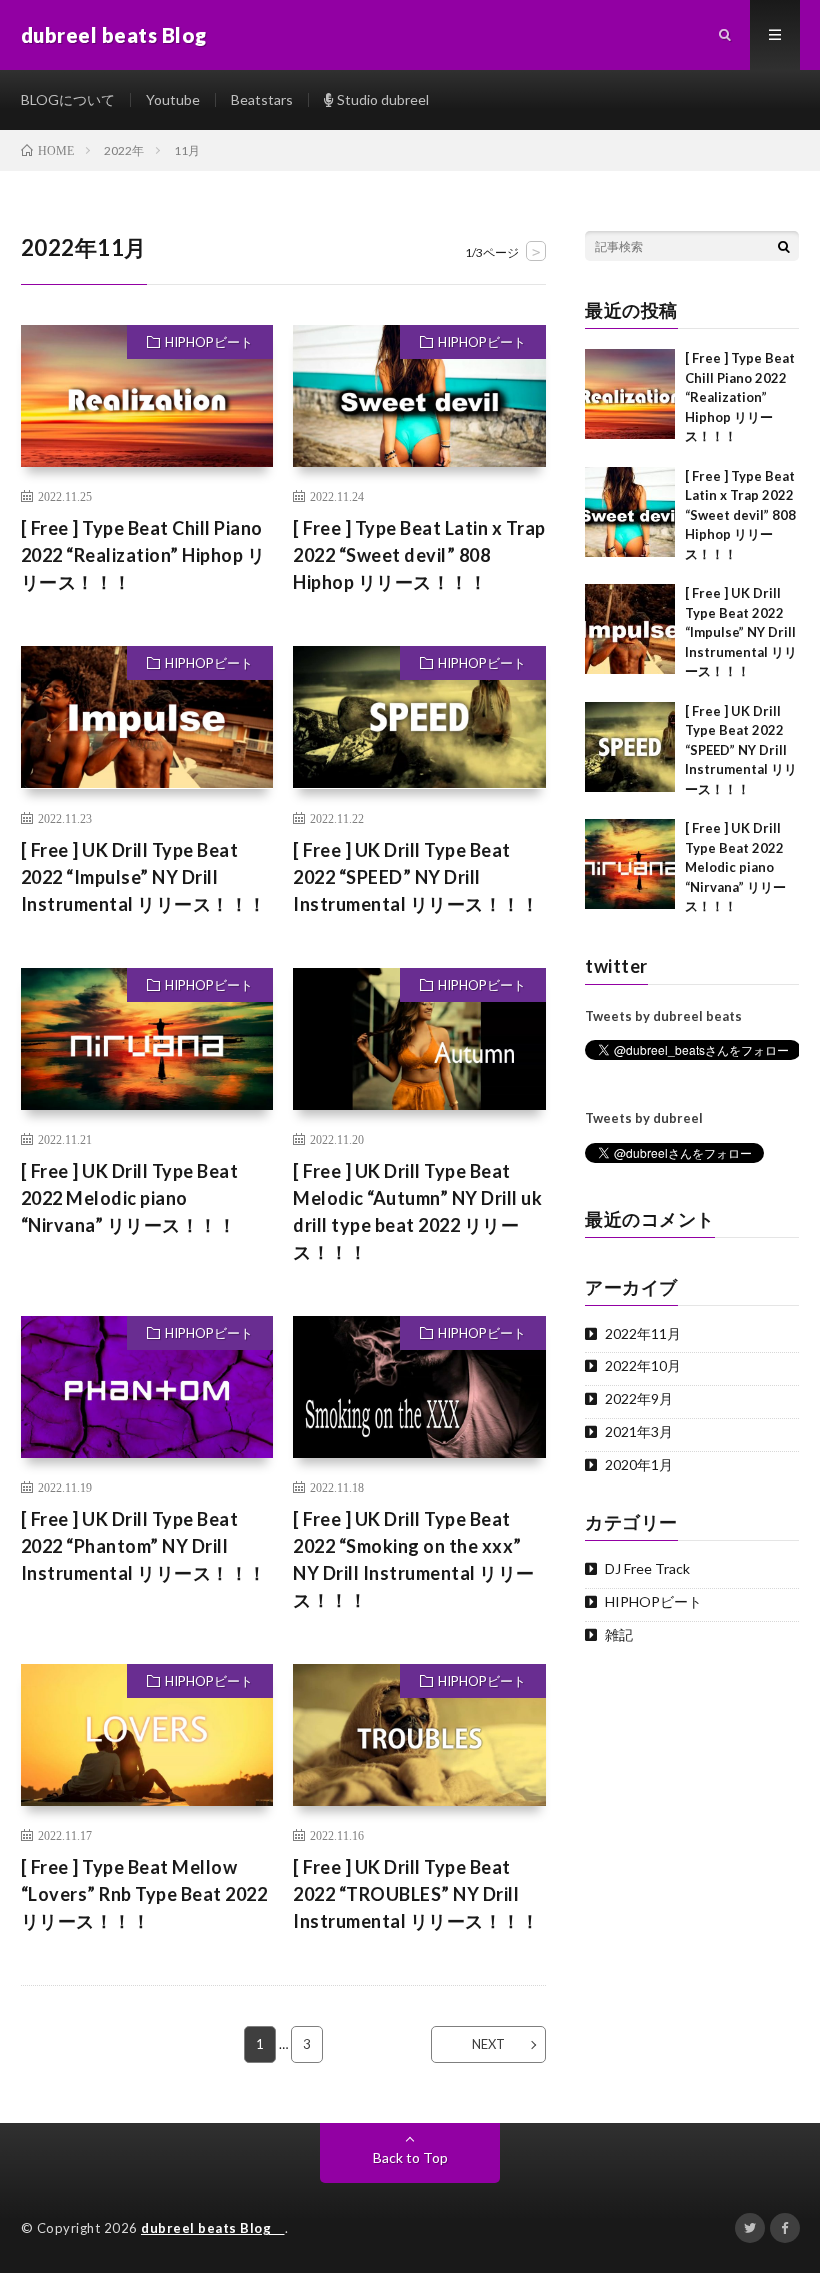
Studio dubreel (381, 99)
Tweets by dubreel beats (663, 1016)
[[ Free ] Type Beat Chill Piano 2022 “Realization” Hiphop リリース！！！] (630, 394)
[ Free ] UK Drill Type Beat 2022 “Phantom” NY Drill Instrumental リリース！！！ (144, 1546)
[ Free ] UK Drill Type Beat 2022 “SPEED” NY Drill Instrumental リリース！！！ (416, 877)
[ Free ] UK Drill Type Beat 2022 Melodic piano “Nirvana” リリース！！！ (130, 1198)
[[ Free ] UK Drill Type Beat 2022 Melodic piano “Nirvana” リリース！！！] (630, 864)
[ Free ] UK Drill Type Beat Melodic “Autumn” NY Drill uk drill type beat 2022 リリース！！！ (417, 1211)
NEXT (488, 2044)
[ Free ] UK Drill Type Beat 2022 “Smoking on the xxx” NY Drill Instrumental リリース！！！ (414, 1559)
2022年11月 (643, 1333)
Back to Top (410, 2157)
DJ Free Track (647, 1568)
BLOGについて (68, 99)
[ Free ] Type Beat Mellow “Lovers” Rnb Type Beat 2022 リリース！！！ (144, 1894)
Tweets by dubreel (644, 1118)
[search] (784, 246)
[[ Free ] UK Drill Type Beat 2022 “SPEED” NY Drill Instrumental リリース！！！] (630, 747)
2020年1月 (639, 1464)
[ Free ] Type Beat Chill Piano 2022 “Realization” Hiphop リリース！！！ (143, 555)
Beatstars (262, 99)
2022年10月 (643, 1365)
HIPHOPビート (209, 342)
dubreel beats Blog (213, 2228)
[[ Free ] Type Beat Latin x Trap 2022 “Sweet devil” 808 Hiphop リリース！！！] (630, 512)
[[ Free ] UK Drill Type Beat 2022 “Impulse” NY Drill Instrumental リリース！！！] (630, 629)
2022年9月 (639, 1398)
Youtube (173, 99)
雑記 (619, 1634)
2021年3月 (639, 1431)
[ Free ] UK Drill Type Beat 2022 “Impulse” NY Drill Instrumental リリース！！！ (144, 877)
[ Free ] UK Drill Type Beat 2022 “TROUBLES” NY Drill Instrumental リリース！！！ (416, 1894)
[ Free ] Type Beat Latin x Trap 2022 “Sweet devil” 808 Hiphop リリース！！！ (419, 555)
